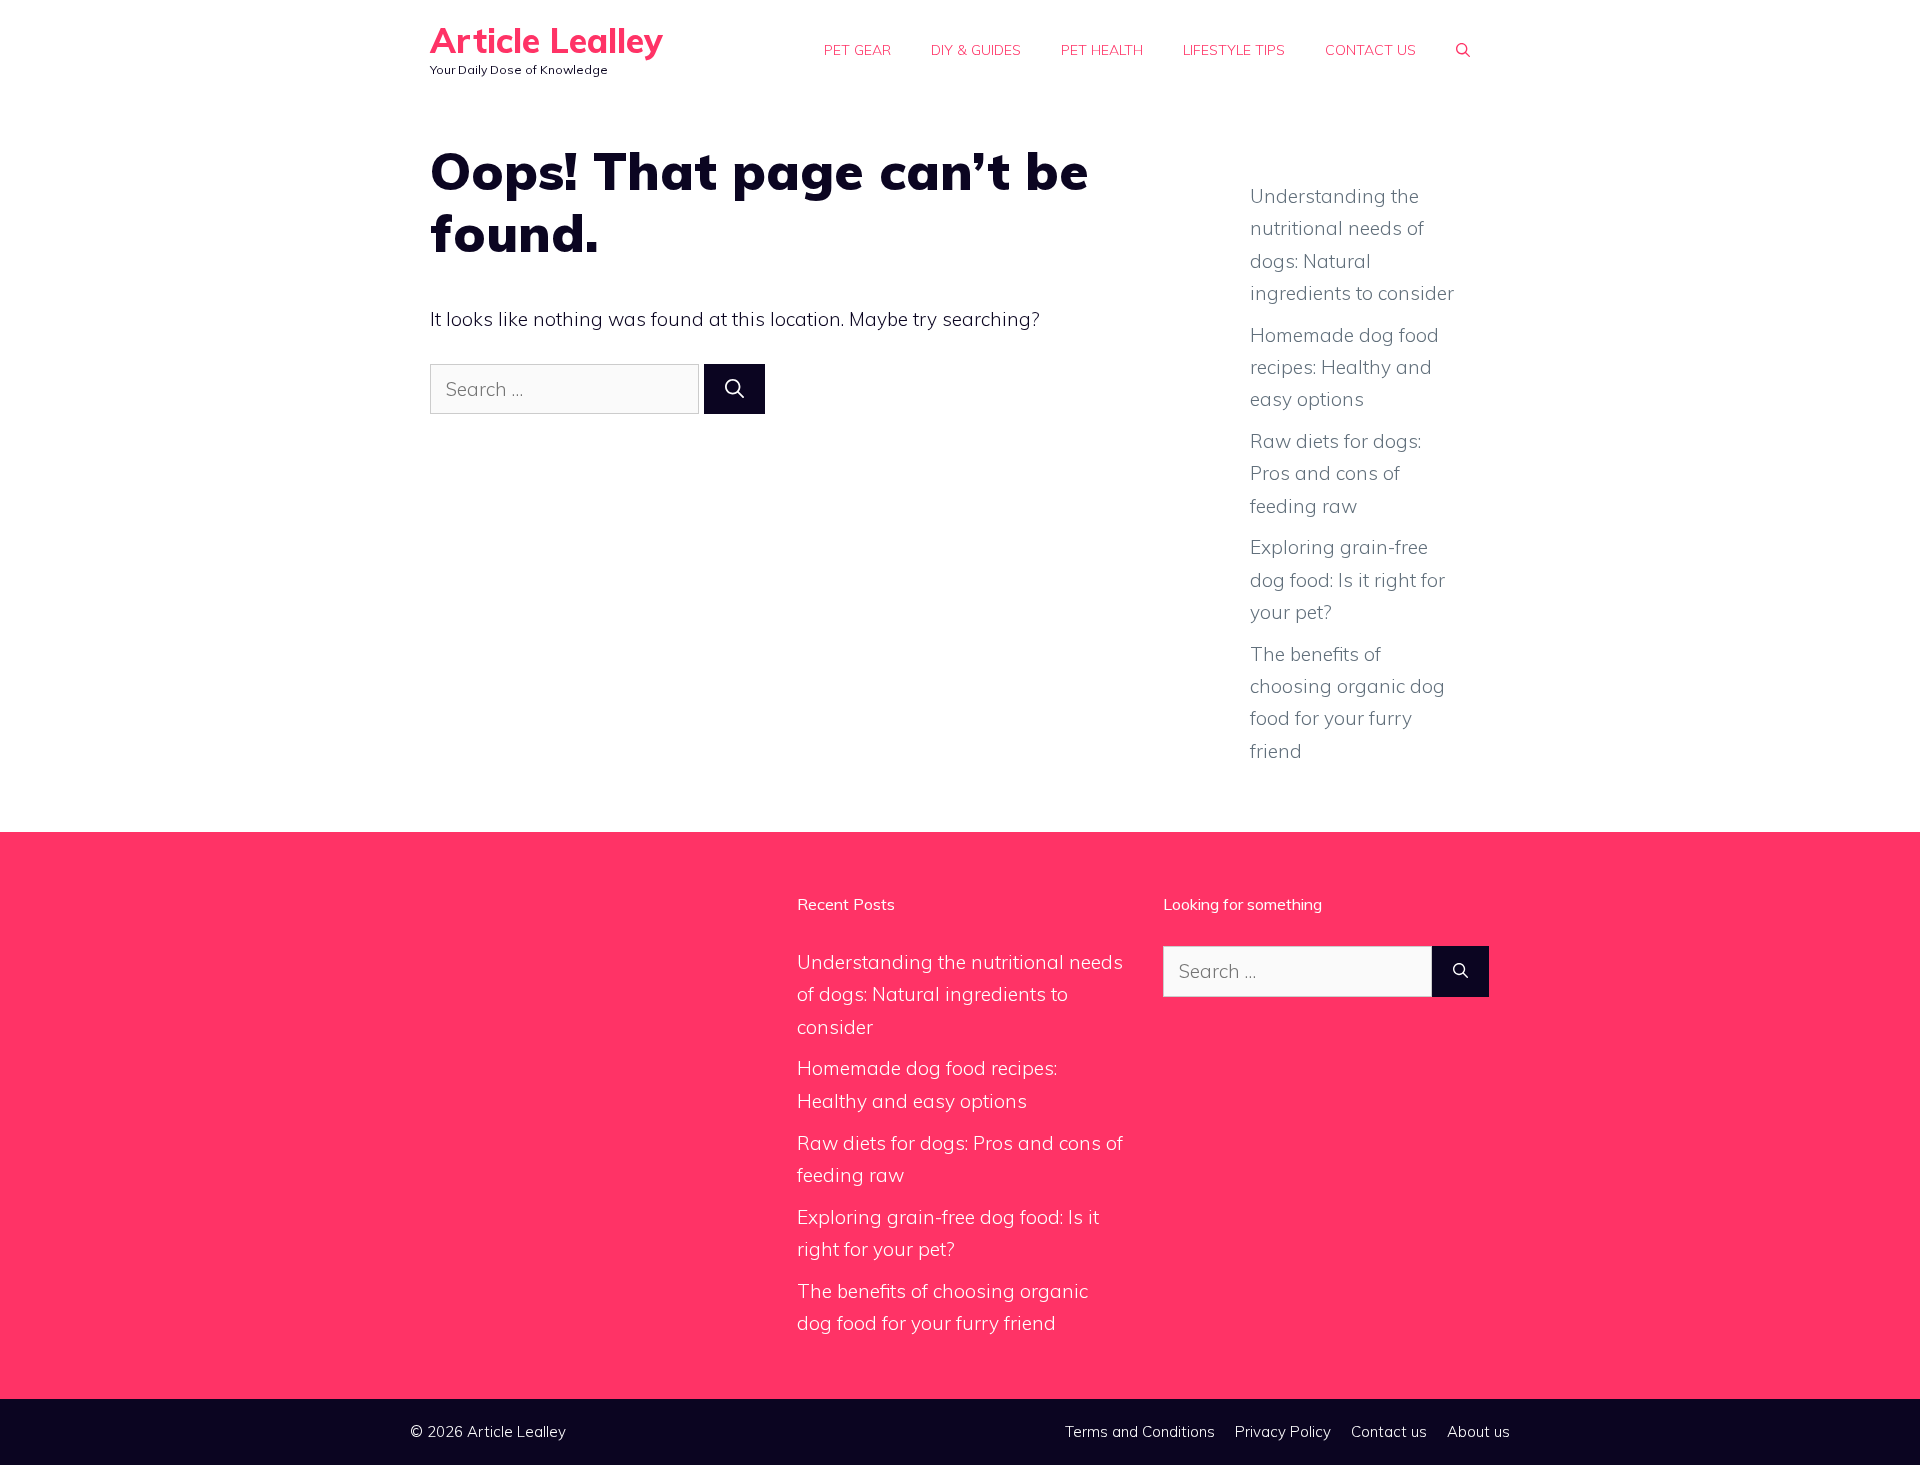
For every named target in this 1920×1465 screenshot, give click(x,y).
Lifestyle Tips (1234, 50)
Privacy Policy (1283, 1431)
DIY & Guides (976, 50)
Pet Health (1102, 50)
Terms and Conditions (1140, 1431)
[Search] (734, 389)
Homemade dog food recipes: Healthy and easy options (1344, 367)
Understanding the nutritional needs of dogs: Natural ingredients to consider (960, 994)
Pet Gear (857, 50)
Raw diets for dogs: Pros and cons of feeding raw (1335, 473)
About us (1478, 1431)
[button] (1463, 50)
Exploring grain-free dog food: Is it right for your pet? (1347, 579)
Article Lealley (546, 40)
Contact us (1370, 50)
